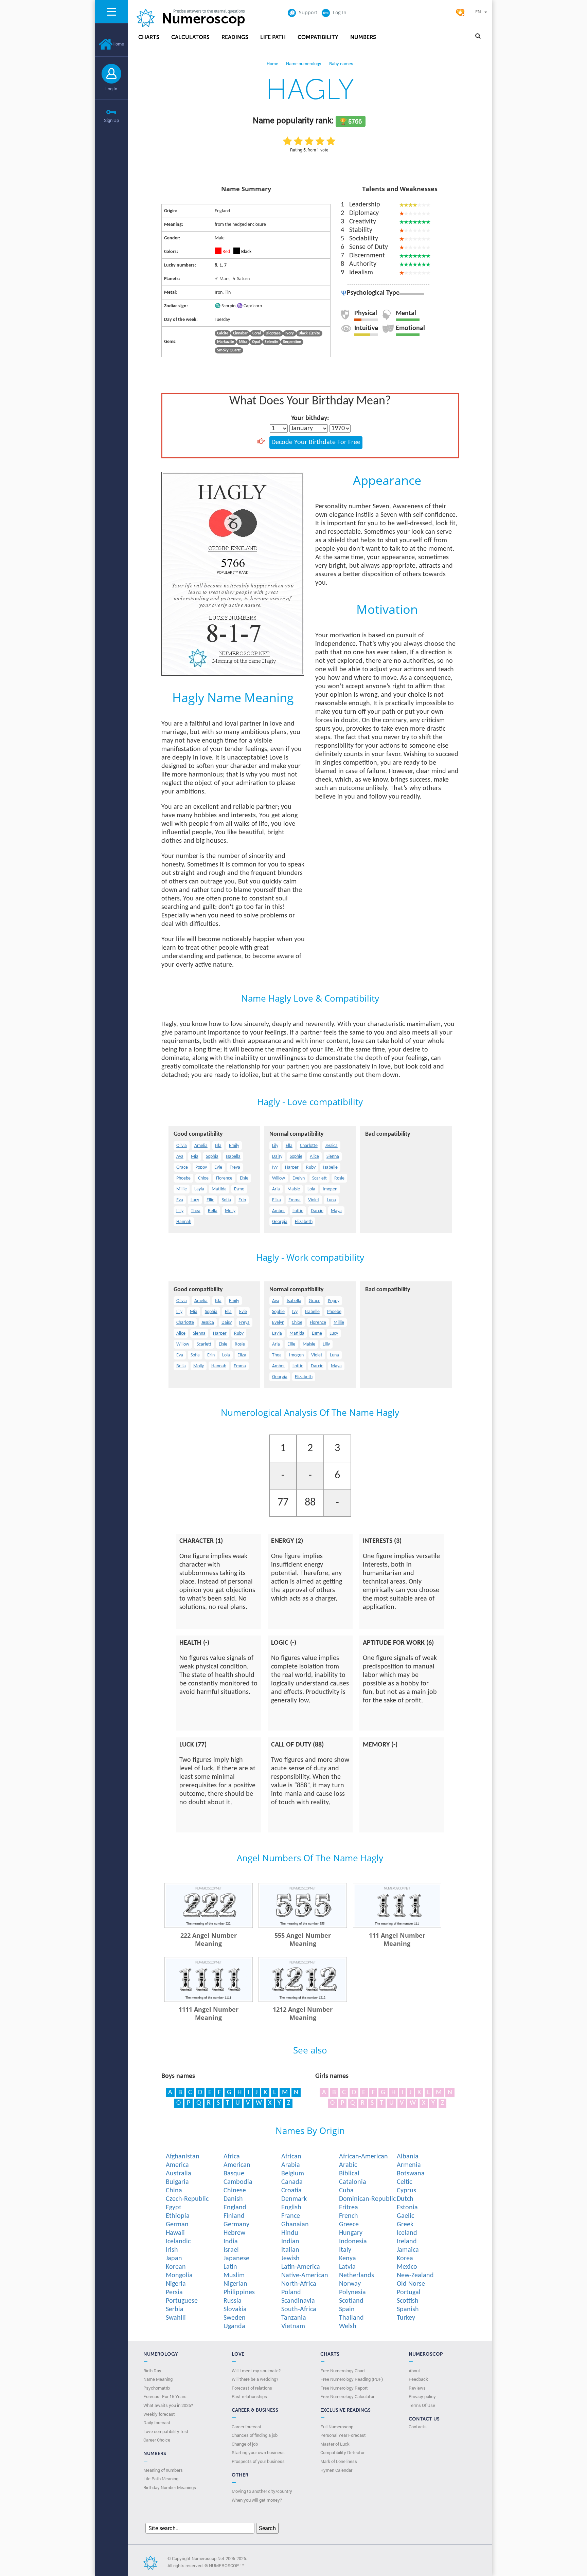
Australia (179, 2174)
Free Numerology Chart (343, 2371)
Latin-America (301, 2267)
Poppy (201, 1167)
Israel (231, 2250)
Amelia (201, 1146)
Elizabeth (304, 1222)
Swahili (176, 2318)
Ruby (311, 1167)
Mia (195, 1157)
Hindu (290, 2233)
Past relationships (249, 2396)
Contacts (418, 2427)
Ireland (407, 2242)
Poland (291, 2292)
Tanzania (294, 2318)
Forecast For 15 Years (165, 2396)
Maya (336, 1211)
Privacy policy (422, 2396)
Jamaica (408, 2250)
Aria (276, 1189)
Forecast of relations (252, 2388)
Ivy (275, 1167)
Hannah (184, 1222)
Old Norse (411, 2284)
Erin (242, 1200)
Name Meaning (158, 2379)
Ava (180, 1157)
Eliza (277, 1200)
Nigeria (176, 2284)
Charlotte (309, 1146)
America (177, 2165)
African (291, 2157)
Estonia (407, 2208)
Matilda (219, 1189)
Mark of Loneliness (339, 2461)
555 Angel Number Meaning (303, 1939)
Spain (347, 2309)
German (177, 2225)
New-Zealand (415, 2276)
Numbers (363, 37)
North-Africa (299, 2284)
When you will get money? (257, 2500)
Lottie (298, 1211)
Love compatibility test (166, 2431)
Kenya (348, 2259)
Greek (405, 2225)
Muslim (234, 2276)
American (237, 2165)
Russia (233, 2301)
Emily (234, 1146)
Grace (182, 1167)
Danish (233, 2199)
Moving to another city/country (262, 2491)
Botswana (411, 2174)
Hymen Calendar (336, 2470)
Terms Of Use (422, 2405)
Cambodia (238, 2182)
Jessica (331, 1146)
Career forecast (247, 2427)
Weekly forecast (159, 2414)
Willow (279, 1178)
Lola (311, 1189)
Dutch (405, 2199)
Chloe (203, 1178)
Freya (235, 1167)
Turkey (406, 2318)
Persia (174, 2292)
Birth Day (152, 2371)
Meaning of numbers (163, 2470)
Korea (405, 2259)
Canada (292, 2182)
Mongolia (179, 2276)
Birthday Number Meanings (170, 2487)
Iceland (407, 2233)
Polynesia (352, 2292)
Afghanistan (183, 2157)
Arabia (291, 2165)
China (174, 2191)
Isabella (233, 1157)
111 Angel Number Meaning (397, 1939)
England (235, 2208)
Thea (196, 1211)
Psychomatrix (157, 2388)
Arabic (348, 2165)
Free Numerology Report (344, 2388)
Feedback (418, 2379)
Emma (295, 1200)
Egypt (174, 2208)
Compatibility (318, 37)
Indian (290, 2242)
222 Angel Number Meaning (209, 1939)
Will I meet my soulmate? (256, 2371)
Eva (180, 1200)
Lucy (195, 1200)
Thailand (351, 2318)
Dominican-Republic (367, 2199)
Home (118, 44)
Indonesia (353, 2242)
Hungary (351, 2233)
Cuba (346, 2191)
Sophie (296, 1157)
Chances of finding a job (255, 2435)
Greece (349, 2225)
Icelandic (178, 2242)
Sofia (226, 1200)
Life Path (273, 37)
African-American (363, 2157)
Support (308, 12)
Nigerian (235, 2284)
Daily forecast (157, 2423)
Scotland (351, 2301)
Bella (213, 1211)
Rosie (339, 1178)
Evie (218, 1167)
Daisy (277, 1157)
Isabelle (330, 1167)
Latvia (347, 2267)
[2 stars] (298, 141)
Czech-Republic (187, 2199)
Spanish (408, 2309)
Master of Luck (335, 2444)
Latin (230, 2267)
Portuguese (182, 2301)
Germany (236, 2225)
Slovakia (235, 2309)
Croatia (291, 2191)
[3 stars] (309, 141)
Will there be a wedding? (255, 2379)
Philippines (239, 2292)
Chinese (235, 2191)
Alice (314, 1157)
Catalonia (353, 2182)
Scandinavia (298, 2301)
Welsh (348, 2326)
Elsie (244, 1178)
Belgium (293, 2174)
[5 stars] (331, 141)
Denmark (294, 2199)
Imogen (330, 1189)
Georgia (280, 1222)
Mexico (407, 2267)
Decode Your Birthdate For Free (316, 442)
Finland (234, 2216)
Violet (314, 1200)
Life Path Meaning (161, 2479)
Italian (290, 2250)
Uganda (234, 2326)
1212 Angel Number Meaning (303, 2013)
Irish (172, 2250)
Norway (350, 2284)
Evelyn (299, 1178)
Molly (230, 1211)
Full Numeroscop (337, 2427)
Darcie (317, 1211)
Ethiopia (178, 2216)
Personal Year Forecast (343, 2435)
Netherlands (357, 2276)
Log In (111, 89)
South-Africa (299, 2309)
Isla (218, 1146)
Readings (235, 37)
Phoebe (183, 1178)
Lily (275, 1146)
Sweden (235, 2318)
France (291, 2216)
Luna (331, 1200)
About (414, 2371)
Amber (279, 1211)
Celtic (404, 2182)
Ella (289, 1146)
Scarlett (319, 1178)
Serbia (175, 2309)
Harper (292, 1167)
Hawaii (175, 2233)
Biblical (349, 2174)
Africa (232, 2157)
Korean (176, 2267)
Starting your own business (258, 2452)
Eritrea (349, 2208)
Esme (239, 1189)
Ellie (210, 1200)
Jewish (290, 2259)
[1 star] (287, 141)
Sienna (333, 1157)
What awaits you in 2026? (168, 2405)
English (291, 2208)
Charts (149, 37)
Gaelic (405, 2216)
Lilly (180, 1211)
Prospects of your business (258, 2461)
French (349, 2216)
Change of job (245, 2444)
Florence (224, 1178)
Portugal (409, 2292)
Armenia (409, 2165)
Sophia (212, 1157)
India (231, 2242)
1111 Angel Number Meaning (209, 2013)
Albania (408, 2157)
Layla (199, 1189)
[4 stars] (320, 141)
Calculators (190, 37)
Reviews (417, 2388)
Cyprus (406, 2191)
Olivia (182, 1146)
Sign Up (111, 120)
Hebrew (234, 2233)
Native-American (305, 2276)
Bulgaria (177, 2182)
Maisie (294, 1189)
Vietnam (293, 2326)
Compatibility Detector (342, 2452)
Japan (174, 2259)
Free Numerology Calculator (347, 2396)
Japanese (236, 2259)
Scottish (408, 2301)
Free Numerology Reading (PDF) (352, 2379)
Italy (345, 2250)
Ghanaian (295, 2225)
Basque (234, 2174)
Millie (182, 1189)
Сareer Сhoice (157, 2440)
